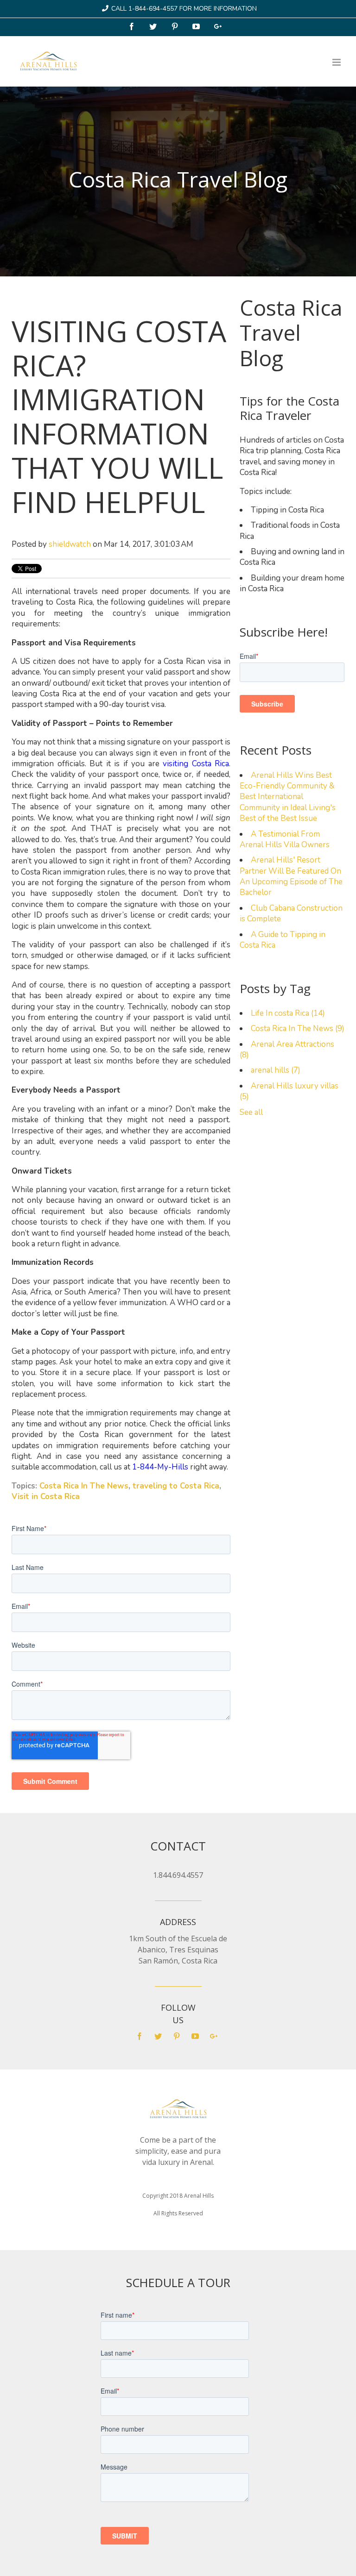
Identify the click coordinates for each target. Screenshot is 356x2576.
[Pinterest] (176, 27)
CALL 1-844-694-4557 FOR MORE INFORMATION (184, 9)
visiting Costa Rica (196, 764)
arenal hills (276, 1070)
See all (251, 1112)
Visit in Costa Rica (46, 1497)
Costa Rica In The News (84, 1486)
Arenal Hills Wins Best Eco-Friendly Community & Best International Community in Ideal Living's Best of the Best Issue (288, 797)
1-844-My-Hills (160, 1467)
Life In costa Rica (288, 1013)
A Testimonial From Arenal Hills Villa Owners (285, 839)
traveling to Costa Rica (176, 1486)
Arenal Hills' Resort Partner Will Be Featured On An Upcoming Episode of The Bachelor (291, 876)
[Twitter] (154, 27)
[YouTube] (197, 27)
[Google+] (219, 27)
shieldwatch (70, 544)
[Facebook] (133, 27)
